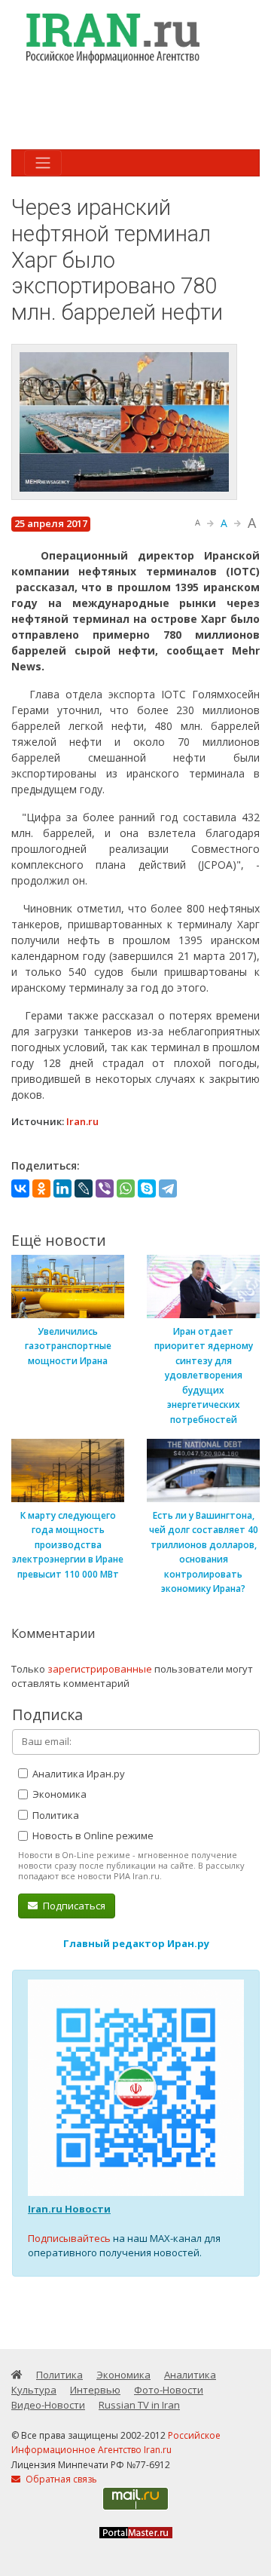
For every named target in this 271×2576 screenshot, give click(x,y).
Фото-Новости (169, 2390)
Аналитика (190, 2375)
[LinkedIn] (62, 1188)
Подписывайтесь (69, 2238)
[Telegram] (168, 1188)
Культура (34, 2390)
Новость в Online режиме (92, 1835)
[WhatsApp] (126, 1188)
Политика (55, 1815)
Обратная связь (60, 2479)
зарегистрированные (100, 1669)
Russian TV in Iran (139, 2405)
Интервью (95, 2390)
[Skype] (147, 1188)
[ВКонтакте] (20, 1188)
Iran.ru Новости (69, 2209)
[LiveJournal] (84, 1188)
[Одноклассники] (41, 1188)
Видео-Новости (48, 2405)
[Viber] (105, 1188)
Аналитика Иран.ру (78, 1774)
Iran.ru (82, 1121)
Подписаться (73, 1906)
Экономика (58, 1794)
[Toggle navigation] (43, 163)
